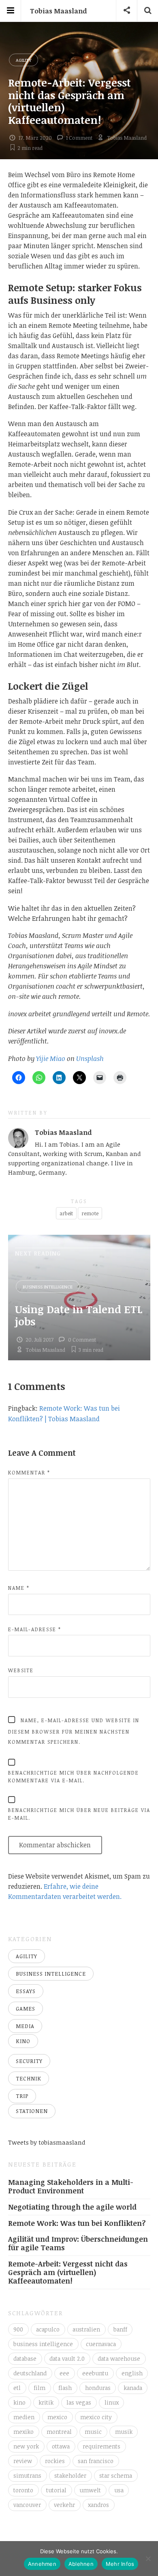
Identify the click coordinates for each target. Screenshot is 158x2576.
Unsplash (90, 1059)
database (25, 2358)
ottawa (61, 2446)
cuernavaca (101, 2344)
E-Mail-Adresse (35, 1629)
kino (19, 2402)
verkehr (64, 2505)
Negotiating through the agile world (72, 2207)
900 (18, 2329)
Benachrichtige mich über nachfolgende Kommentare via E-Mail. (74, 1776)
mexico (57, 2417)
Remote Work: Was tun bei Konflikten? (77, 2223)
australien (86, 2329)
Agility (23, 60)
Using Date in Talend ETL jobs (79, 1315)
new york (26, 2446)
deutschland (30, 2373)
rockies (55, 2461)
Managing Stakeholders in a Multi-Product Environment (71, 2186)
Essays (26, 1991)
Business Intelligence (48, 1287)
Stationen (32, 2111)
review (23, 2461)
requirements (101, 2446)
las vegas (79, 2402)
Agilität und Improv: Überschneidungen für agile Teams (78, 2243)
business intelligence (43, 2344)
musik (124, 2432)
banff (120, 2329)
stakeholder (70, 2475)
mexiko (23, 2432)
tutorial (56, 2490)
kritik (46, 2402)
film (39, 2388)
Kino (23, 2041)
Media (25, 2026)
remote (90, 1213)
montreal (59, 2432)
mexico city (96, 2417)
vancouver (27, 2505)
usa (119, 2490)
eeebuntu (95, 2373)
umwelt (90, 2490)
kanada (133, 2388)
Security (29, 2061)
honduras (98, 2388)
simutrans (27, 2475)
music (93, 2432)
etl (17, 2388)
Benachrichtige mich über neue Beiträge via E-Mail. (79, 1814)
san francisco (96, 2461)
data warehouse (119, 2358)
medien (24, 2417)
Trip (22, 2096)
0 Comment (82, 1340)
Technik (29, 2078)
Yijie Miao (51, 1059)
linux (112, 2402)
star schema (116, 2475)
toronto (23, 2490)
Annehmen (42, 2564)
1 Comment (79, 138)
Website (21, 1670)
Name (19, 1588)
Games (26, 2009)
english (132, 2373)
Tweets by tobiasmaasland (47, 2142)
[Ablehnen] (148, 2559)
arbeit (66, 1213)
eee (64, 2373)
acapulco (48, 2329)
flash (65, 2388)
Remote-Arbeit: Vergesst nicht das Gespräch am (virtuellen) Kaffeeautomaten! (68, 2272)
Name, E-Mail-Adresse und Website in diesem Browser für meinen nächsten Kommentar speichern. (74, 1731)
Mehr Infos (120, 2564)
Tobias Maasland (58, 11)
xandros (98, 2505)
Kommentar (29, 1472)
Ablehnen (81, 2564)
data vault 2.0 (67, 2358)
